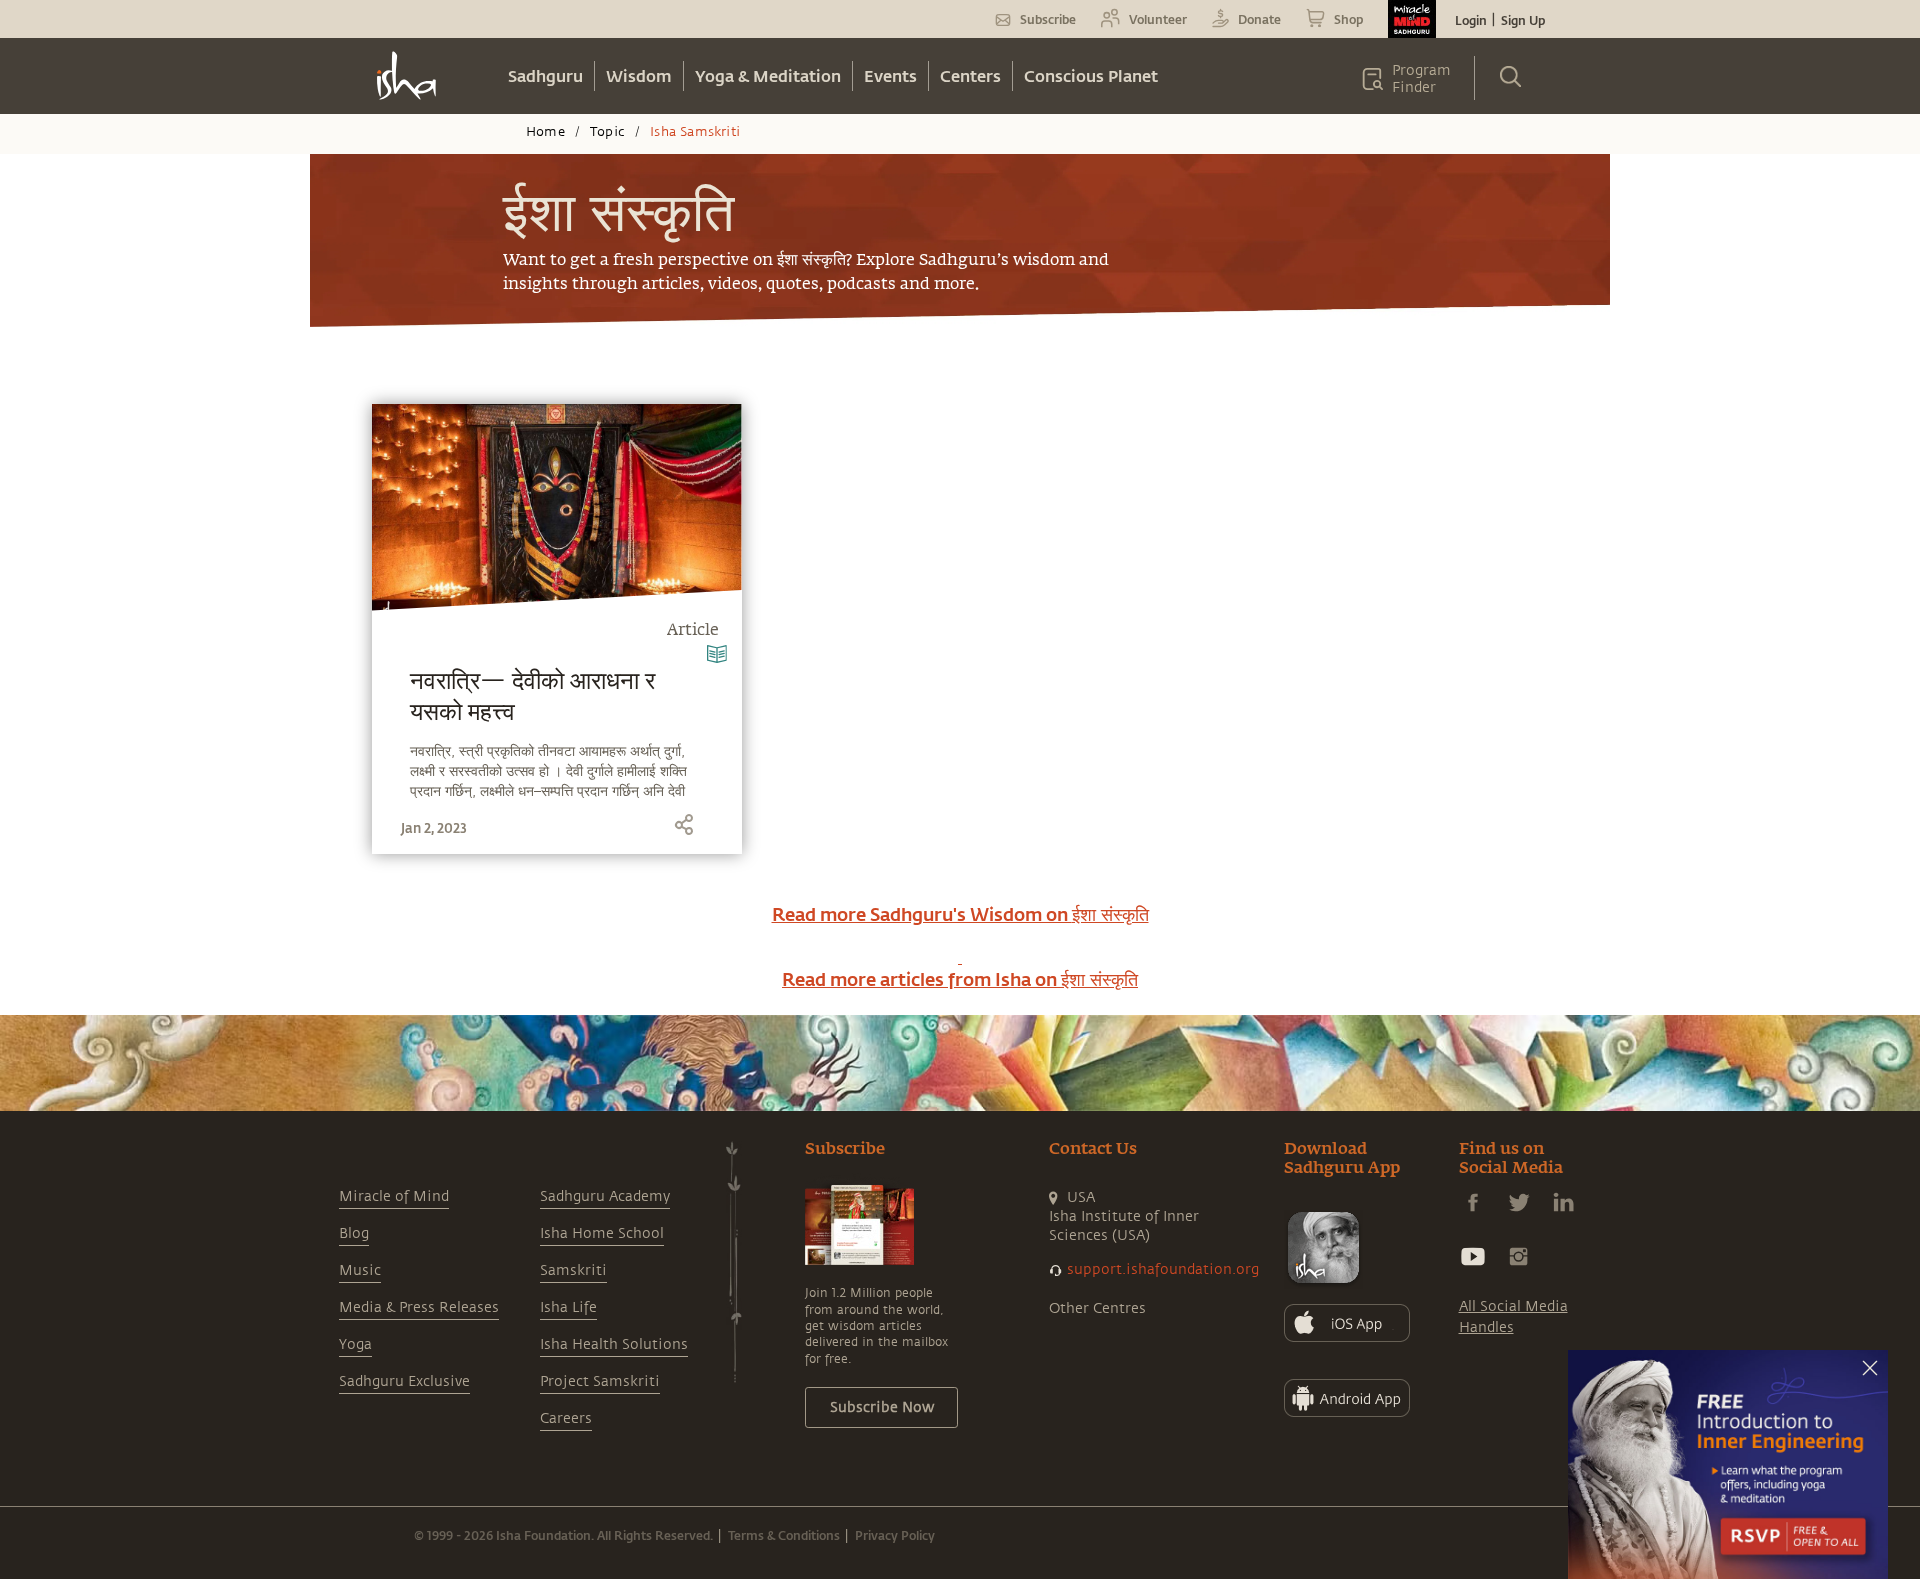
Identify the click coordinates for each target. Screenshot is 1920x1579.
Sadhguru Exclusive (404, 1381)
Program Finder (1421, 79)
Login (1471, 20)
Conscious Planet (1091, 75)
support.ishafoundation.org (1163, 1269)
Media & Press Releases (419, 1307)
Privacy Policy (895, 1535)
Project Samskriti (600, 1381)
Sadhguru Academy (605, 1196)
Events (890, 75)
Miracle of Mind (394, 1196)
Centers (970, 75)
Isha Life (568, 1307)
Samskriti (573, 1270)
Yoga (355, 1344)
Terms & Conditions (784, 1535)
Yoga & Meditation (768, 75)
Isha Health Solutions (614, 1344)
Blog (354, 1233)
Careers (566, 1418)
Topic (607, 132)
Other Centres (1097, 1308)
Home (545, 132)
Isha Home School (602, 1233)
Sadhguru (545, 75)
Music (360, 1270)
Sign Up (1523, 20)
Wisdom (639, 75)
